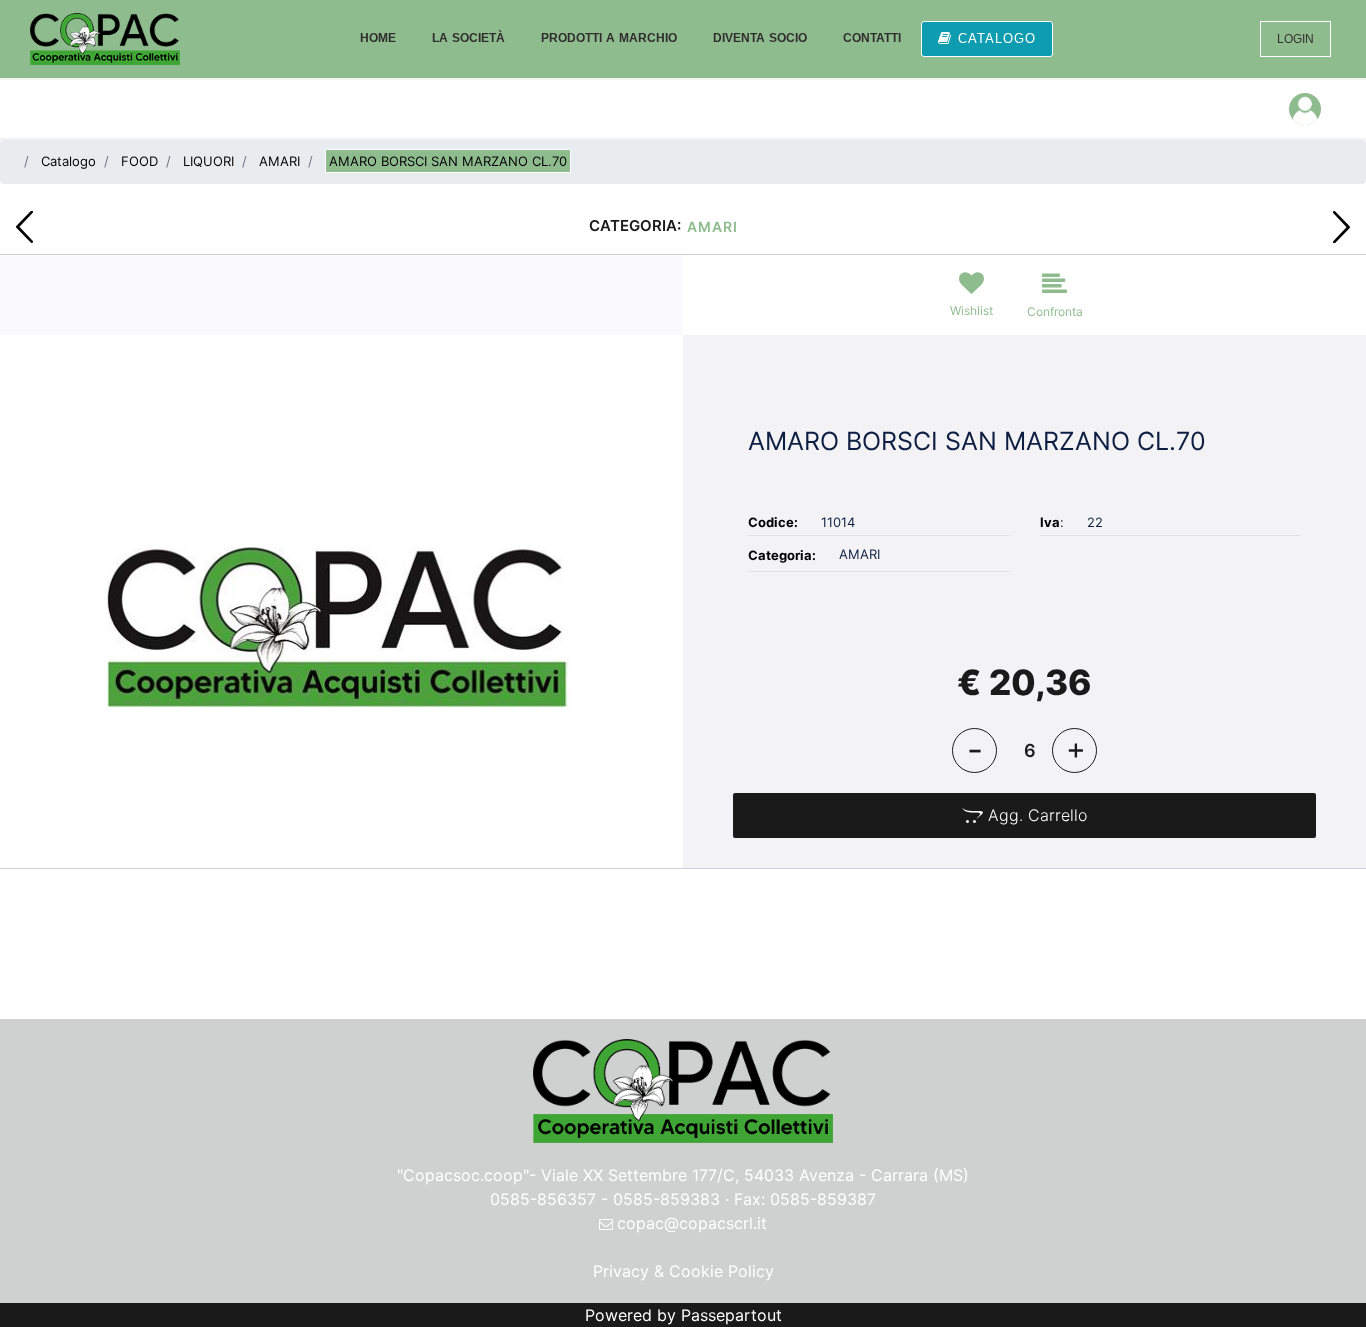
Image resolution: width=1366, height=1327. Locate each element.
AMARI (279, 161)
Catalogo (68, 161)
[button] (341, 617)
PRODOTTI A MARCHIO (609, 38)
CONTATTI (872, 38)
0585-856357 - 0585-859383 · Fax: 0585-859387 (683, 1199)
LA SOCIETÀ (468, 38)
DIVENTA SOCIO (760, 38)
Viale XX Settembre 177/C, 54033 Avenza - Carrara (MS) (755, 1175)
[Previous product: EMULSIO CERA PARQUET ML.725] (24, 227)
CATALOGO (997, 38)
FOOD (139, 161)
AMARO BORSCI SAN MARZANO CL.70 (448, 161)
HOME (378, 38)
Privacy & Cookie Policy (683, 1271)
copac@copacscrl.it (692, 1223)
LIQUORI (208, 161)
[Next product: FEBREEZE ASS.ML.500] (1341, 227)
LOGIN (1295, 39)
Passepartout (731, 1315)
